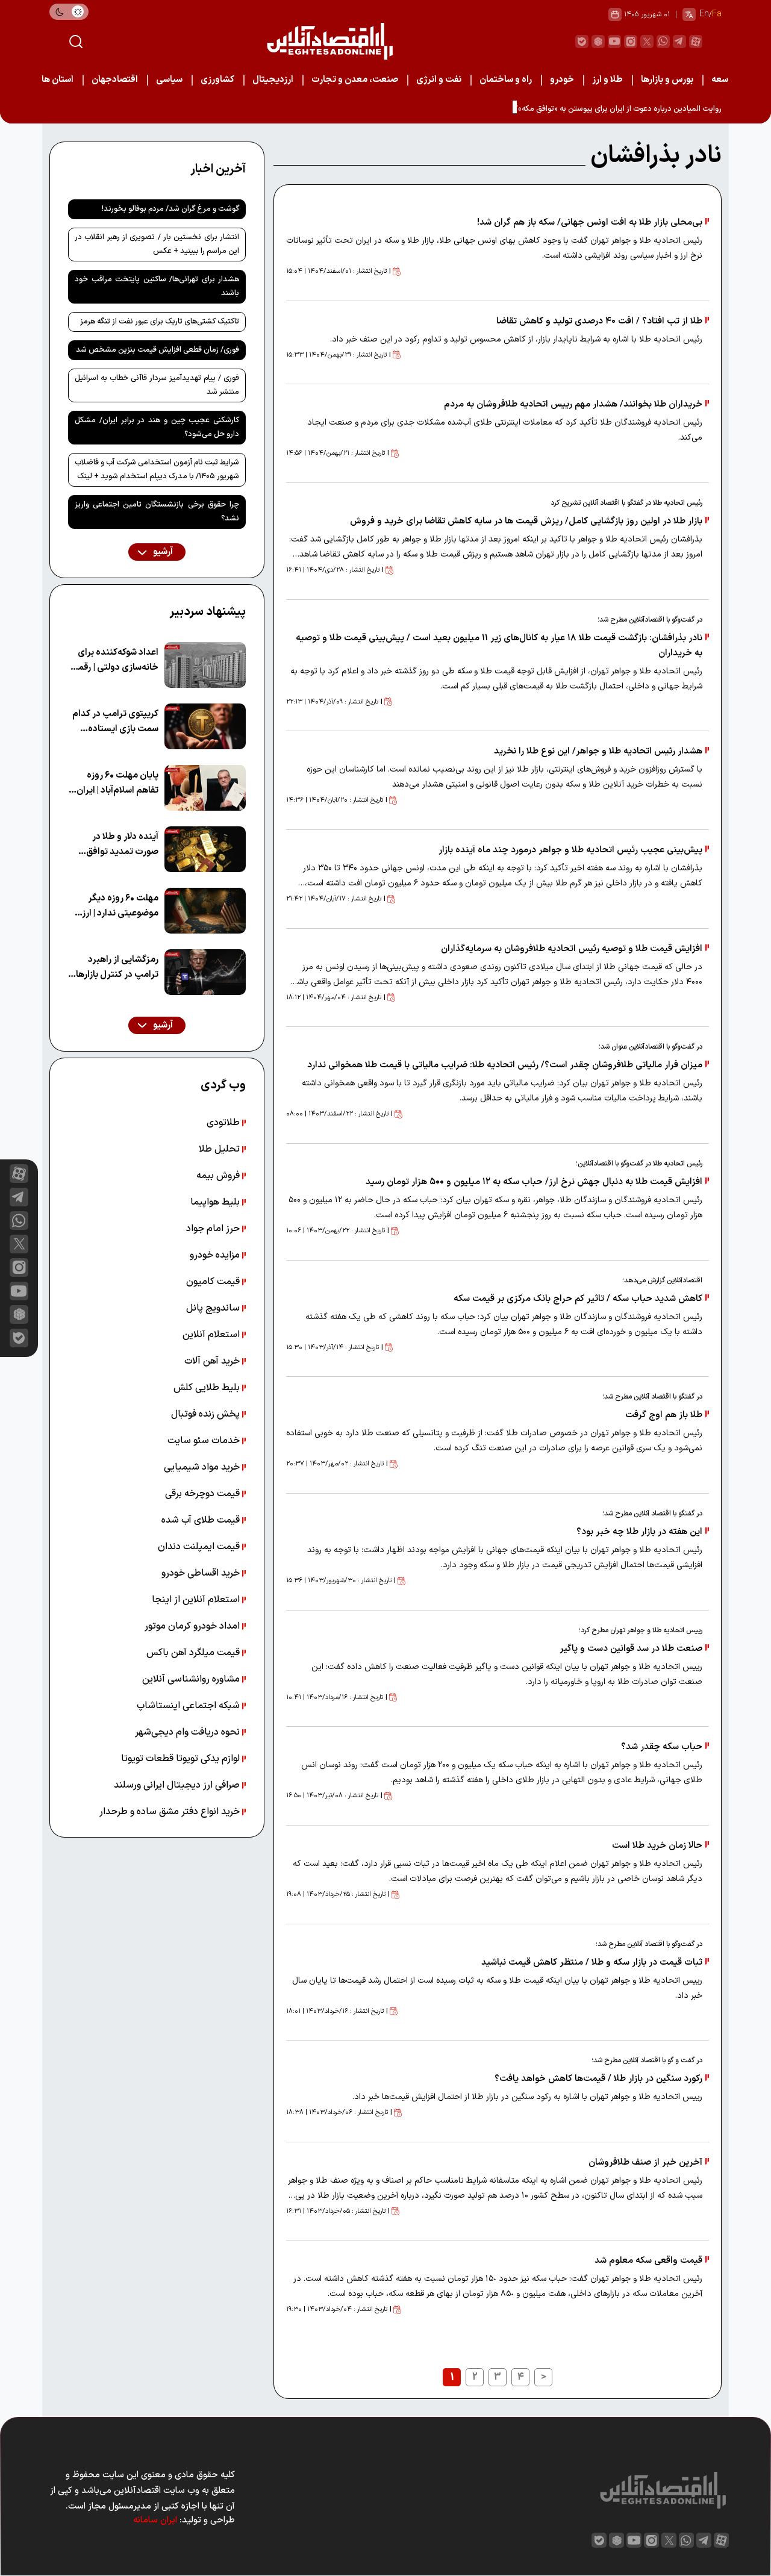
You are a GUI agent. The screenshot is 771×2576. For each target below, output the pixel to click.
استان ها (58, 80)
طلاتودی (224, 1123)
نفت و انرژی (439, 80)
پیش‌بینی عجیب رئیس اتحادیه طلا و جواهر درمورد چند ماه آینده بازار (570, 850)
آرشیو (162, 552)
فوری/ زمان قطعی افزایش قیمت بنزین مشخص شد (158, 350)
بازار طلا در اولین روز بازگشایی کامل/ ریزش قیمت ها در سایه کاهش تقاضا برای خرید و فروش (526, 521)
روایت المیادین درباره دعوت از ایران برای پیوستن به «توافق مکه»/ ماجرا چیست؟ (595, 109)
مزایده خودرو (216, 1255)
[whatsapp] (663, 42)
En (704, 14)
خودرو (562, 80)
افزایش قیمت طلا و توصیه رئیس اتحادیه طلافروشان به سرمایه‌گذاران (572, 949)
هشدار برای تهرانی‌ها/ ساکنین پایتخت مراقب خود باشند (157, 286)
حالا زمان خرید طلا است (657, 1846)
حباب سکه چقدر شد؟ (662, 1747)
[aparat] (696, 42)
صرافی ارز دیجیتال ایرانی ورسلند (178, 1785)
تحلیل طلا (220, 1149)
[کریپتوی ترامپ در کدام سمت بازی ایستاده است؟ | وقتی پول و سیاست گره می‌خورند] (205, 726)
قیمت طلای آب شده (202, 1520)
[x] (19, 1244)
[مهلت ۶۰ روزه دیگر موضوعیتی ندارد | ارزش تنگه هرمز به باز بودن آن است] (205, 911)
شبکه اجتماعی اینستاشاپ (189, 1706)
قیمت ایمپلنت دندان (200, 1547)
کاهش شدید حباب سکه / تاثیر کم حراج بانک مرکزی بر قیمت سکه (578, 1299)
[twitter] (647, 42)
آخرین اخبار (218, 169)
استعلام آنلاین (212, 1335)
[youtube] (614, 42)
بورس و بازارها (667, 80)
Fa (717, 14)
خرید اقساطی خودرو (202, 1573)
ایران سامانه (155, 2520)
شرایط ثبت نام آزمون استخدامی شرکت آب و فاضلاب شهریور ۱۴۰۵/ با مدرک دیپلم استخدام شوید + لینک (157, 469)
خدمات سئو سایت (205, 1441)
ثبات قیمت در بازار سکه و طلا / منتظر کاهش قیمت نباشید (592, 1963)
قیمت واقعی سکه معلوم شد (648, 2261)
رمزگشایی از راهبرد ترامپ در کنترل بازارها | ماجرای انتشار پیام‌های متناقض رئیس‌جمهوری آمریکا (115, 968)
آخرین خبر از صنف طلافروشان (645, 2163)
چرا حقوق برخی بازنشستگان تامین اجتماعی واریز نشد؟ (157, 512)
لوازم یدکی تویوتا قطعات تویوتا (182, 1759)
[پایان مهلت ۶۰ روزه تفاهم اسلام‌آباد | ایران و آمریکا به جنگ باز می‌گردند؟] (205, 788)
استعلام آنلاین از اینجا (197, 1600)
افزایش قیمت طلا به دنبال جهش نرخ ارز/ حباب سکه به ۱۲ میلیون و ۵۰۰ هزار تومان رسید (534, 1182)
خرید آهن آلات (213, 1361)
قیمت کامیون (214, 1282)
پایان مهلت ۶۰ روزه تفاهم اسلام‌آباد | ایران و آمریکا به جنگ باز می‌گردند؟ (114, 783)
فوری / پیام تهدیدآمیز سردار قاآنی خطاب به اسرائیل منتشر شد (157, 385)
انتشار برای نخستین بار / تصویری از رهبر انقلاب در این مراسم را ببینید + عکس (157, 244)
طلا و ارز (607, 80)
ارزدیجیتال (273, 80)
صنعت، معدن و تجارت (355, 80)
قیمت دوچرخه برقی (204, 1494)
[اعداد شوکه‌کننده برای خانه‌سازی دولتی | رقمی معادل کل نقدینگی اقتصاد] (205, 665)
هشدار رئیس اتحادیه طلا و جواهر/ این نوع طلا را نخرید (598, 751)
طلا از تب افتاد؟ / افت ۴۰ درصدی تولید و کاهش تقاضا (599, 321)
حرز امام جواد (214, 1229)
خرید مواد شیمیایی (203, 1467)
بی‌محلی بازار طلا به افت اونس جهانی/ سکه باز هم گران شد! (590, 223)
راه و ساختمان (506, 80)
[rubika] (598, 42)
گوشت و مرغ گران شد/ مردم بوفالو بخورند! (170, 209)
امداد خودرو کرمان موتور (193, 1626)
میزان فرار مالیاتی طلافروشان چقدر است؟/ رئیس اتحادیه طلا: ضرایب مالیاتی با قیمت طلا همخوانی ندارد (504, 1065)
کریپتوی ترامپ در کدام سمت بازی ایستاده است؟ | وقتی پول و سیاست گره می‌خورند (115, 722)
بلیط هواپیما (216, 1202)
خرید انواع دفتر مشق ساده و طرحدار (171, 1812)
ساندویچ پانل (214, 1308)
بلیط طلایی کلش (208, 1388)
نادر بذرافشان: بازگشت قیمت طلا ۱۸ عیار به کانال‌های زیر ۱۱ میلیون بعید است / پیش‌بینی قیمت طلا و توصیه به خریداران (499, 646)
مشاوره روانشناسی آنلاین (192, 1679)
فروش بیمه (219, 1176)
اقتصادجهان (115, 80)
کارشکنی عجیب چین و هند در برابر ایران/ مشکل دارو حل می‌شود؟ (157, 427)
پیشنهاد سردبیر (208, 612)
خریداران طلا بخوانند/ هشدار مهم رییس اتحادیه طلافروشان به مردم (573, 404)
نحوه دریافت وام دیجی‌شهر (189, 1732)
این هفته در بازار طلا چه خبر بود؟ (639, 1532)
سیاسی (169, 80)
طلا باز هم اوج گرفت (664, 1415)
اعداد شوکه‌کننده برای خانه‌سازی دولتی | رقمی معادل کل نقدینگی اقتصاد (115, 660)
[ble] (582, 42)
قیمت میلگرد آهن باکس (194, 1653)
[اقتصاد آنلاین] (329, 41)
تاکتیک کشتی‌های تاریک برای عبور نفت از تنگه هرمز (160, 322)
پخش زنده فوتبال (207, 1414)
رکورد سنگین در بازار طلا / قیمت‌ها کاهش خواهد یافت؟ (598, 2079)
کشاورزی (217, 80)
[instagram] (631, 42)
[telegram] (679, 42)
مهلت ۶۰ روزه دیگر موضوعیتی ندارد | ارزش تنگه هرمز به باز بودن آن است (114, 906)
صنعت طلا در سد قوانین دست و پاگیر (630, 1649)
